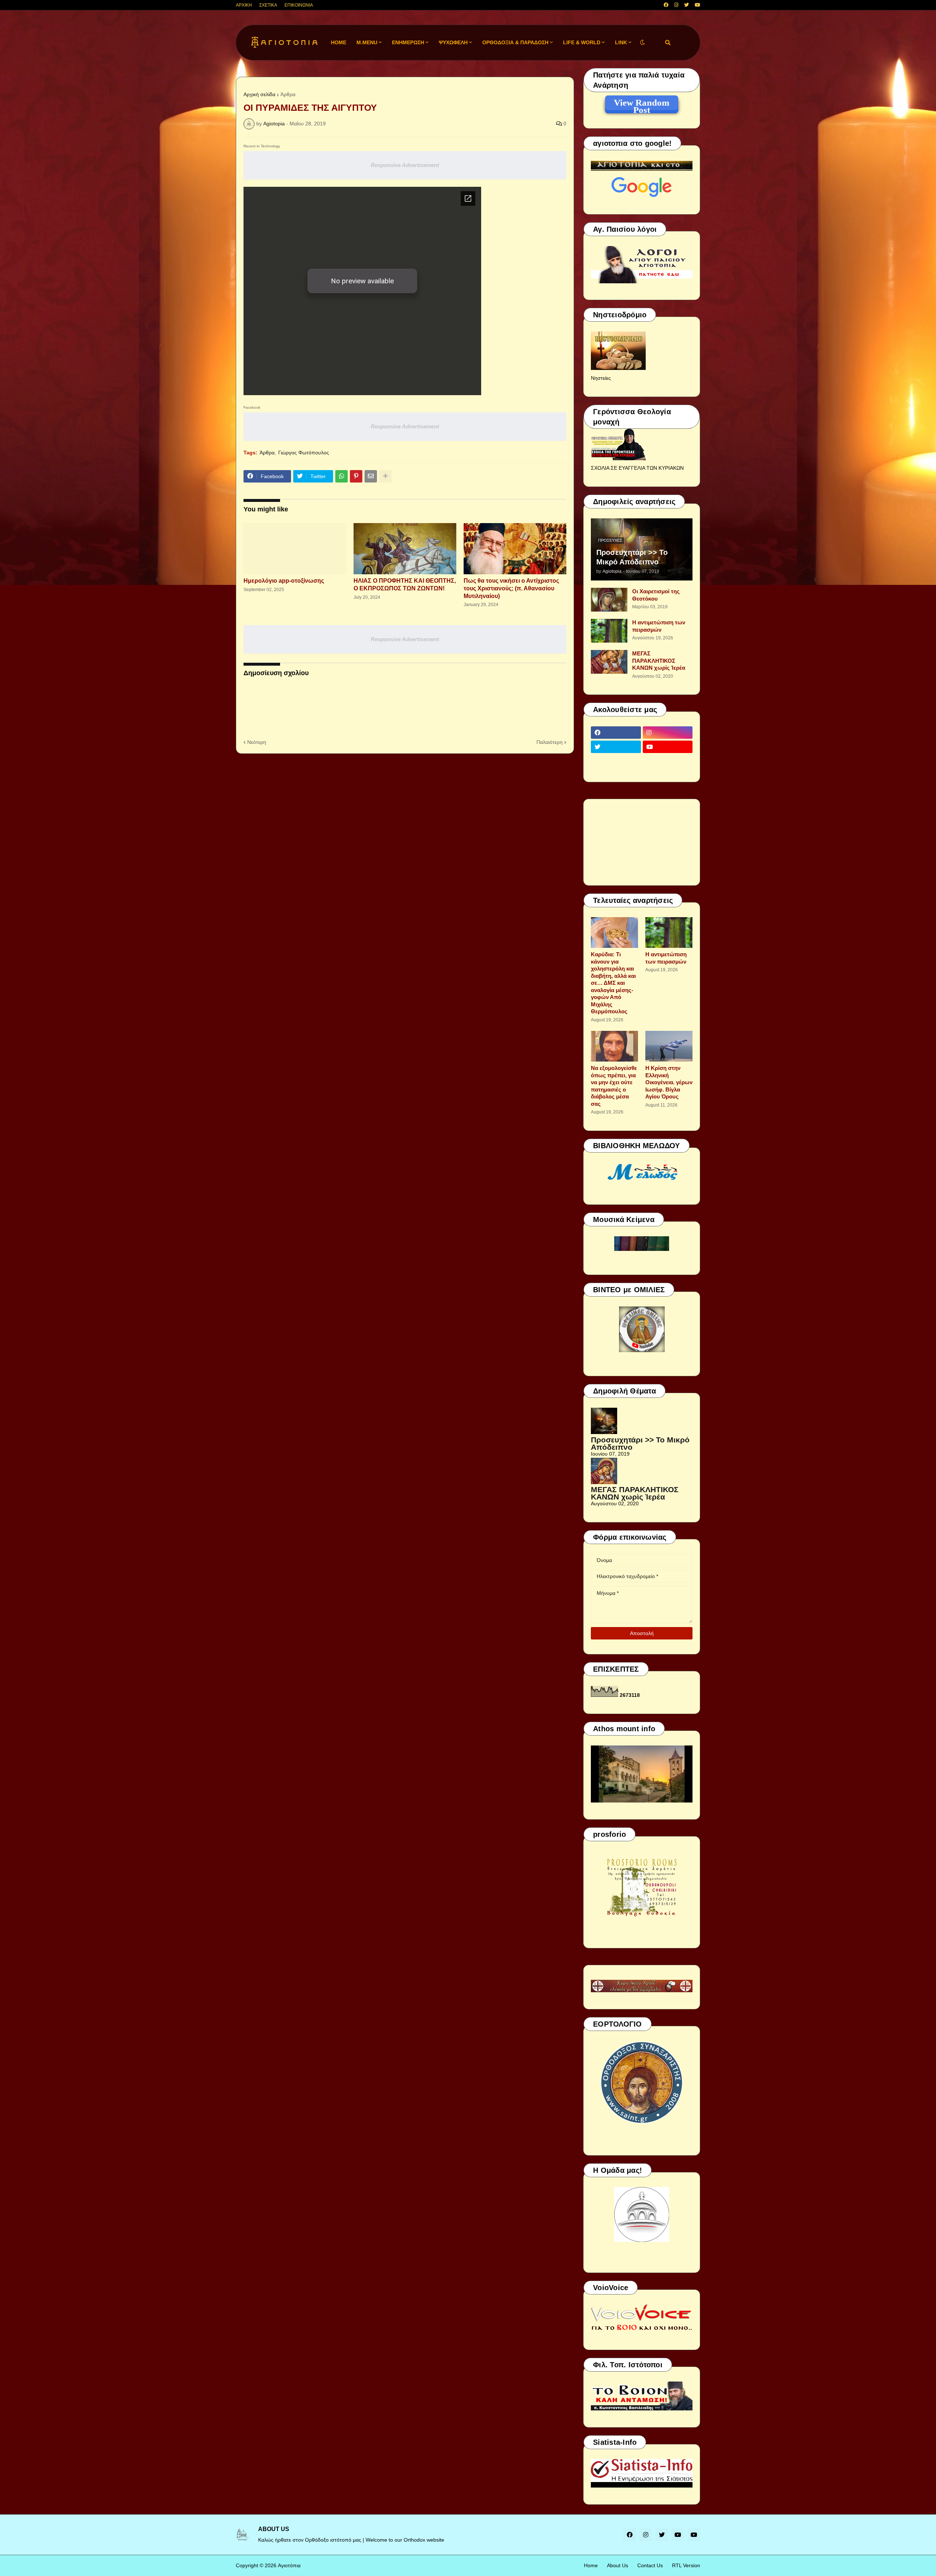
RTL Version (686, 2565)
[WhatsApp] (341, 476)
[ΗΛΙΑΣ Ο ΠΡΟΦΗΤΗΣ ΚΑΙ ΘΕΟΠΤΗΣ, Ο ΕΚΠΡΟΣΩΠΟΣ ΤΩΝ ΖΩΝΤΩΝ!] (405, 549)
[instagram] (676, 5)
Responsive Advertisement (405, 165)
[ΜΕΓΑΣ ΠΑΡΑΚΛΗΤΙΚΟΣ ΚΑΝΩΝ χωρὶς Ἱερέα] (609, 662)
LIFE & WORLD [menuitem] (582, 42)
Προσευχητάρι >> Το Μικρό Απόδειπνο (632, 557)
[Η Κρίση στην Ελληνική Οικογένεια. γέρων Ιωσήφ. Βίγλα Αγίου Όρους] (669, 1046)
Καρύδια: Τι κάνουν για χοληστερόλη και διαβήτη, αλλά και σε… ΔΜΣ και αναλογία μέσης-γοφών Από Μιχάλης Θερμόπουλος (613, 983)
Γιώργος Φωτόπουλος (304, 453)
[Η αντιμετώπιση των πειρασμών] (609, 631)
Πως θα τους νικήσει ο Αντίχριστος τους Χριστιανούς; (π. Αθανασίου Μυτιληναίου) (511, 588)
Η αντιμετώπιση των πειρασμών (659, 626)
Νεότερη (257, 742)
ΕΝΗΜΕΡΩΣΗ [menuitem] (408, 42)
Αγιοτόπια (289, 2565)
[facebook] (666, 5)
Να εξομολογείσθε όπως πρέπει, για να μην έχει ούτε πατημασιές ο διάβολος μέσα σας (614, 1086)
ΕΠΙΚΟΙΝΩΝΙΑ (299, 5)
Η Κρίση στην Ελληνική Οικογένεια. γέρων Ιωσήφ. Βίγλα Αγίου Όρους (669, 1082)
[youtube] (697, 5)
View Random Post (642, 104)
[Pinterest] (356, 476)
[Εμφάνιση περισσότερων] (385, 476)
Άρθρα (288, 94)
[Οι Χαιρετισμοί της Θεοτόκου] (609, 600)
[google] (616, 761)
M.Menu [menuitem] (367, 42)
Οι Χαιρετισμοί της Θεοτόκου (656, 595)
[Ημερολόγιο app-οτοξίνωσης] (295, 549)
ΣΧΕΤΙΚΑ (268, 5)
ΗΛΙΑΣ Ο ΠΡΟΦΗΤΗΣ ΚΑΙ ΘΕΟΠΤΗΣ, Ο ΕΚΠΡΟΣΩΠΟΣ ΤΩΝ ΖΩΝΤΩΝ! (405, 585)
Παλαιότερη (550, 742)
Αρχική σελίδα (259, 94)
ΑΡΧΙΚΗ (244, 5)
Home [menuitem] (339, 42)
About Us (618, 2565)
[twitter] (686, 5)
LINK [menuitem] (621, 42)
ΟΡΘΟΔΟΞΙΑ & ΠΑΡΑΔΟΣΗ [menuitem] (515, 42)
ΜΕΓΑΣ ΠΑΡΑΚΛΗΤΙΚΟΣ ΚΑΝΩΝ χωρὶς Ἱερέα (659, 661)
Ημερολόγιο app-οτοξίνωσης (284, 581)
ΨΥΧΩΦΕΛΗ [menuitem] (453, 42)
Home (591, 2565)
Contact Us (650, 2565)
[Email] (371, 476)
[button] (642, 43)
